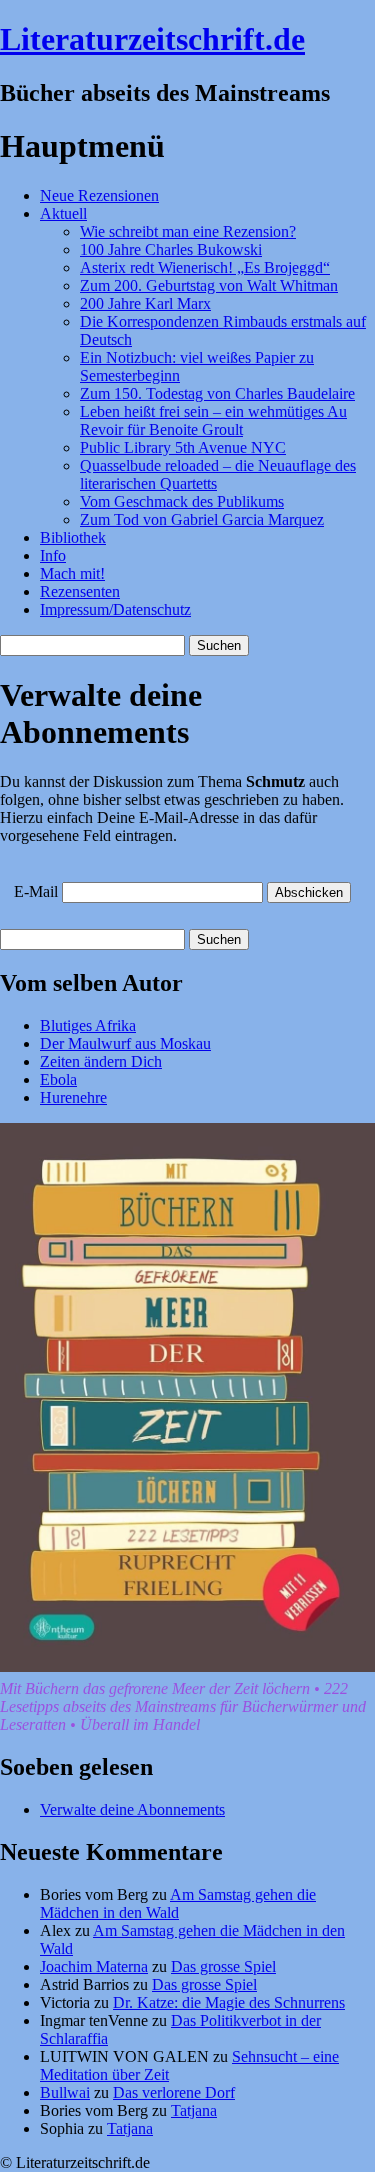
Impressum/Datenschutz (115, 609)
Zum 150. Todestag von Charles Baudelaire (217, 393)
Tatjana (194, 2110)
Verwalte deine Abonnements (132, 1809)
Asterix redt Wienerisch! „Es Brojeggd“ (205, 267)
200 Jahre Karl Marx (145, 303)
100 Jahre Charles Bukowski (171, 249)
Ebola (58, 1079)
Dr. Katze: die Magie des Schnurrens (229, 2002)
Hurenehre (73, 1097)
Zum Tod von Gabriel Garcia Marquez (202, 519)
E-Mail (36, 891)
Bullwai (65, 2092)
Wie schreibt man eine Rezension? (188, 231)
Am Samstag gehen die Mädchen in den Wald (178, 1903)
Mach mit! (72, 573)
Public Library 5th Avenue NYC (183, 447)
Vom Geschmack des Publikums (182, 501)
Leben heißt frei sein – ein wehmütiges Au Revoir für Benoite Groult (213, 420)
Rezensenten (80, 591)
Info (53, 555)
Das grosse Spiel (223, 1966)
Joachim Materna (94, 1966)
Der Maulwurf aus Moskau (125, 1043)
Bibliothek (73, 537)
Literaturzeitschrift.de (152, 39)
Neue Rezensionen (99, 195)
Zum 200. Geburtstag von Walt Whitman (209, 285)
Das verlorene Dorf (174, 2092)
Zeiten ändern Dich (101, 1061)
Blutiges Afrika (88, 1025)
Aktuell (63, 213)
